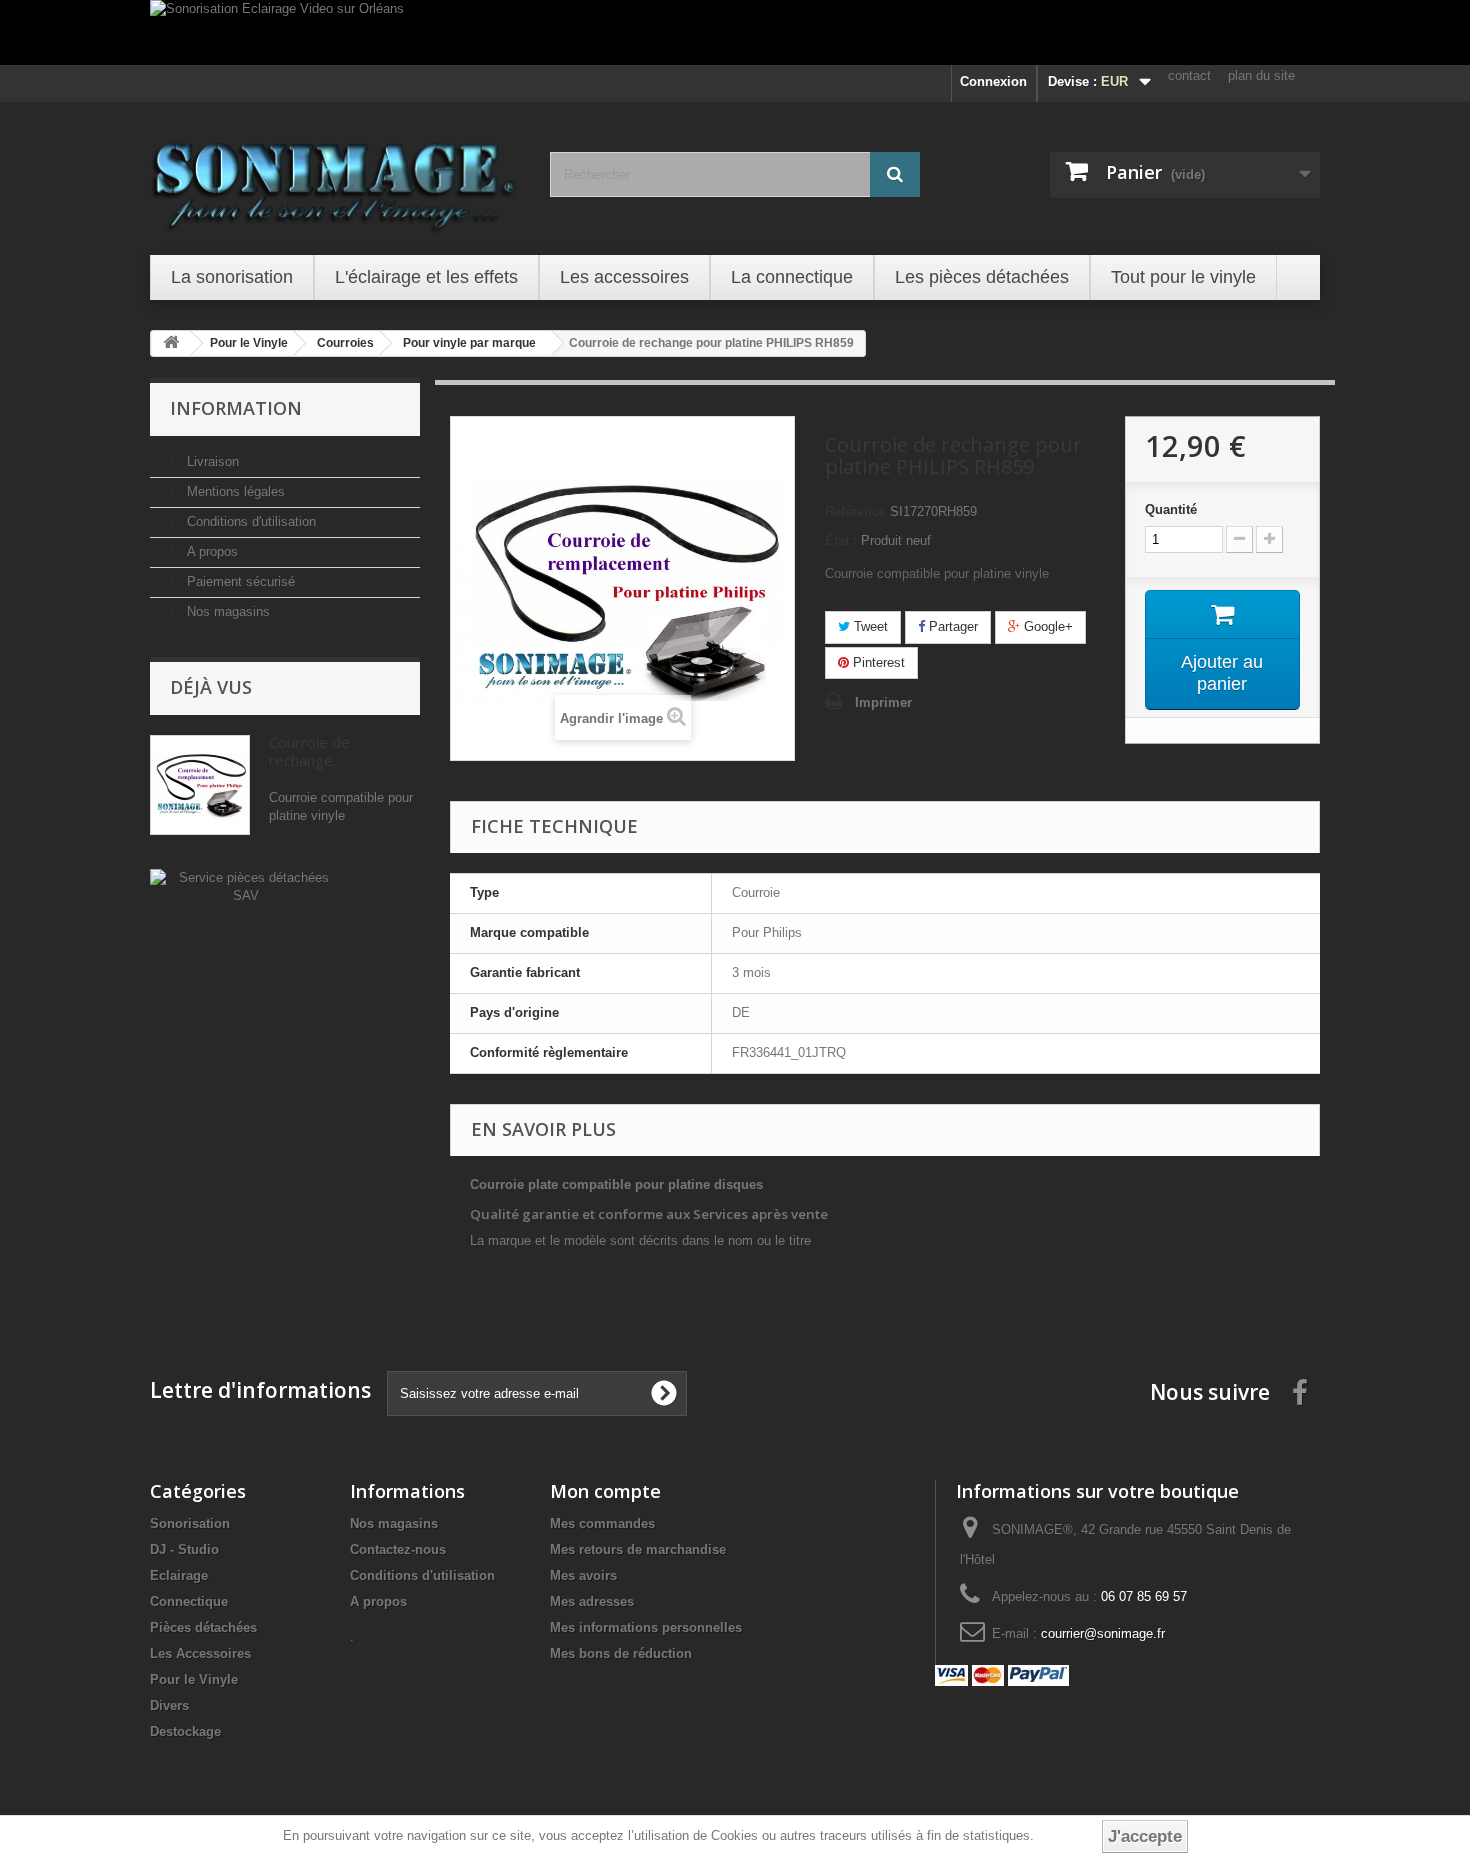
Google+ (1046, 626)
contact (1189, 75)
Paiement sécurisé (239, 581)
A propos (210, 551)
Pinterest (877, 662)
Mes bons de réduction (621, 1653)
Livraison (211, 461)
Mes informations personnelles (646, 1627)
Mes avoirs (583, 1575)
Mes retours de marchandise (638, 1549)
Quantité (1171, 509)
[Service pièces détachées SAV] (245, 885)
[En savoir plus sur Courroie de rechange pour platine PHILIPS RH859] (200, 785)
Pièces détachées (203, 1627)
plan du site (1261, 75)
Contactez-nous (398, 1549)
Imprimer (883, 702)
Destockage (185, 1731)
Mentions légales (234, 491)
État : (841, 540)
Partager (951, 626)
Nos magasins (226, 611)
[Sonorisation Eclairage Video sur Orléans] (735, 32)
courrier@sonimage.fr (1103, 1633)
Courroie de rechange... (309, 751)
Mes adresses (592, 1601)
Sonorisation (190, 1523)
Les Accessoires (200, 1653)
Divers (169, 1705)
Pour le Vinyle (194, 1679)
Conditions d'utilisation (249, 521)
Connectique (189, 1601)
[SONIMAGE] (335, 176)
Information (236, 408)
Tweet (869, 626)
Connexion (993, 81)
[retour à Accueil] (171, 343)
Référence (855, 511)
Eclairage (179, 1575)
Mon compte (605, 1491)
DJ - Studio (184, 1549)
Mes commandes (602, 1523)
